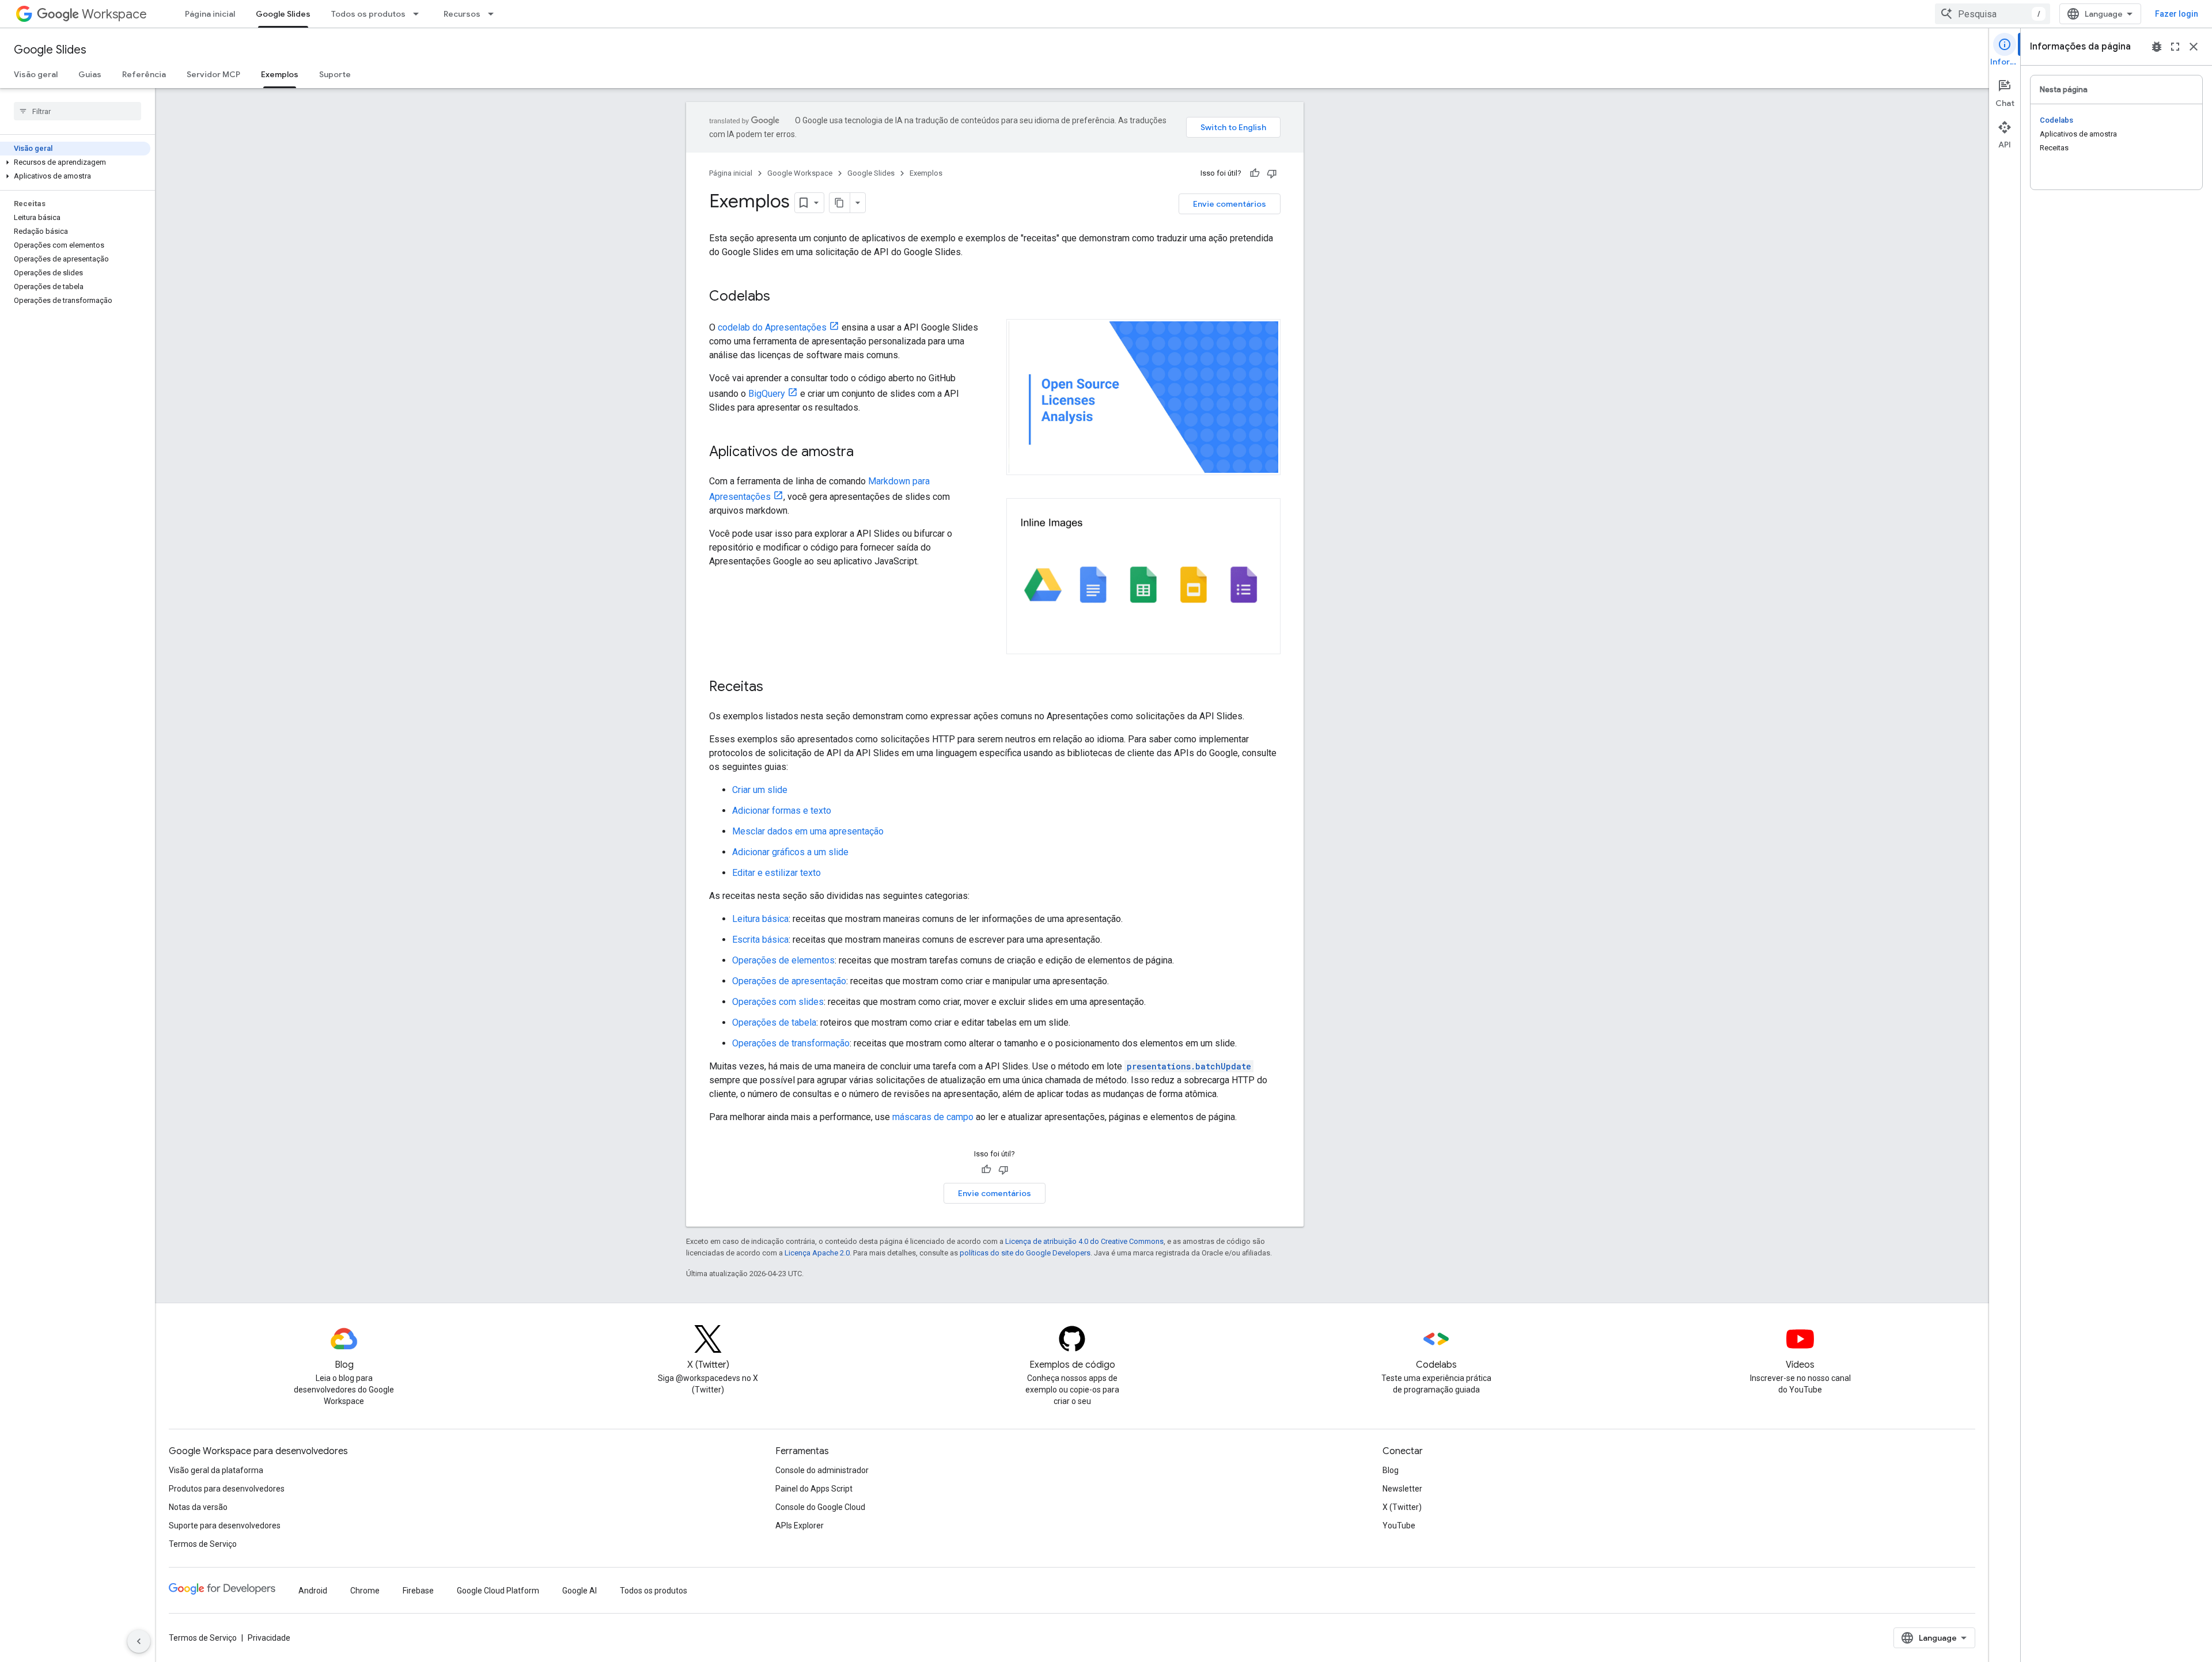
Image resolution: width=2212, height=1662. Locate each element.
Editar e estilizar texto (777, 873)
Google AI (579, 1591)
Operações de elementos (783, 960)
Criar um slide (760, 790)
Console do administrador (822, 1470)
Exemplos (280, 74)
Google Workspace (800, 173)
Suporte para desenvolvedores (225, 1526)
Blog (1391, 1470)
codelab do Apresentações (772, 327)
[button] (75, 162)
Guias (90, 74)
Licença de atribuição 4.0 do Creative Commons (1084, 1241)
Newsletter (1402, 1489)
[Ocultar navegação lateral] (139, 1641)
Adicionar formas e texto (782, 811)
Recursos (462, 14)
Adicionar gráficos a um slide (790, 852)
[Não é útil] (1272, 173)
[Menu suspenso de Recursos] (494, 14)
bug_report (2157, 47)
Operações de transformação (791, 1043)
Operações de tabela (774, 1022)
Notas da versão (198, 1507)
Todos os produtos (368, 14)
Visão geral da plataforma (216, 1470)
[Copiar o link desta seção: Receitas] (775, 688)
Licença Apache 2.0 (817, 1253)
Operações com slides (778, 1002)
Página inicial (210, 14)
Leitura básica (760, 919)
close (2194, 47)
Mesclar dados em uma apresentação (808, 831)
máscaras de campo (933, 1117)
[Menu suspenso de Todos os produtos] (419, 14)
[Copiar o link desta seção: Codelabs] (782, 297)
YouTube (1399, 1526)
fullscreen (2175, 47)
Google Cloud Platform (498, 1591)
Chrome (365, 1591)
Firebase (418, 1591)
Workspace (114, 14)
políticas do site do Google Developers (1025, 1253)
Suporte (335, 74)
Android (313, 1591)
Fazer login (2177, 14)
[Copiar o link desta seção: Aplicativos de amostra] (865, 453)
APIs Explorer (800, 1526)
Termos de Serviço (203, 1544)
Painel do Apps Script (814, 1489)
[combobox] (1993, 14)
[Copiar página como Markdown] (840, 203)
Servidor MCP (213, 74)
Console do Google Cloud (820, 1507)
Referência (144, 74)
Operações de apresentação (789, 981)
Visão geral (36, 74)
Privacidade (269, 1638)
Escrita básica (760, 940)
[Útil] (1255, 173)
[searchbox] (77, 111)
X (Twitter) (1402, 1507)
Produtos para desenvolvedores (227, 1489)
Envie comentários (1230, 204)
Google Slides (283, 14)
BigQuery (767, 394)
